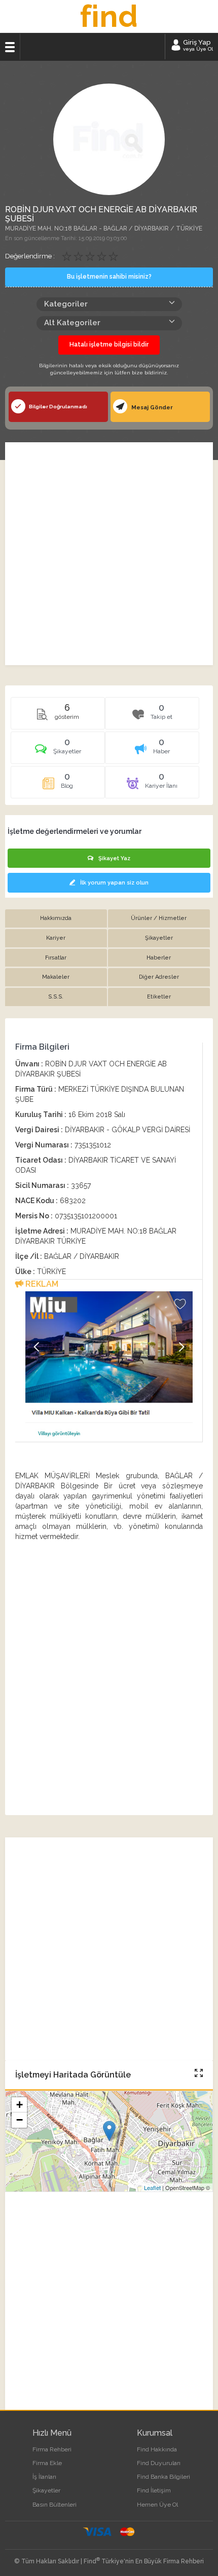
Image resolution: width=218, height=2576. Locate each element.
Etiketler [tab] (159, 997)
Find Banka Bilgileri (163, 2477)
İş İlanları (44, 2477)
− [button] (20, 2120)
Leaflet (152, 2187)
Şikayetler (46, 2490)
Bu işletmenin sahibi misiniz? (109, 277)
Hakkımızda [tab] (56, 918)
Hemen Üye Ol (157, 2505)
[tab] (58, 751)
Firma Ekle (47, 2463)
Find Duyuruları (159, 2463)
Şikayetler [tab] (159, 938)
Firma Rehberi (52, 2449)
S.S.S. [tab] (56, 997)
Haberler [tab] (159, 958)
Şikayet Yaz (114, 858)
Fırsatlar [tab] (56, 958)
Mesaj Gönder (151, 408)
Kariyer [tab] (56, 938)
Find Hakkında (157, 2449)
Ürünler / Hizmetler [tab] (159, 918)
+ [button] (20, 2105)
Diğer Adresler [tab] (159, 977)
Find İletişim (154, 2490)
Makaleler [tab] (56, 977)
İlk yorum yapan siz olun (114, 883)
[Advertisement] (109, 554)
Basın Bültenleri (55, 2505)
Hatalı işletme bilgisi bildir (109, 344)
